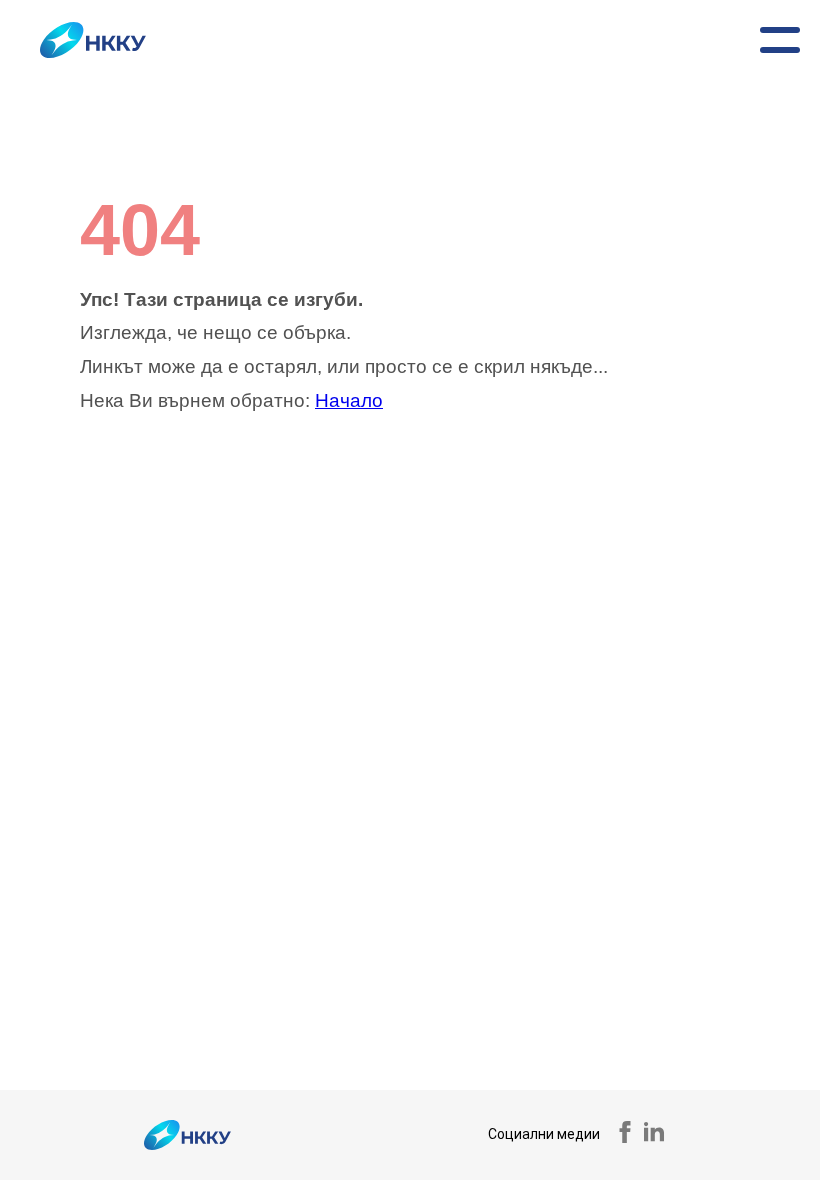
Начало (349, 400)
